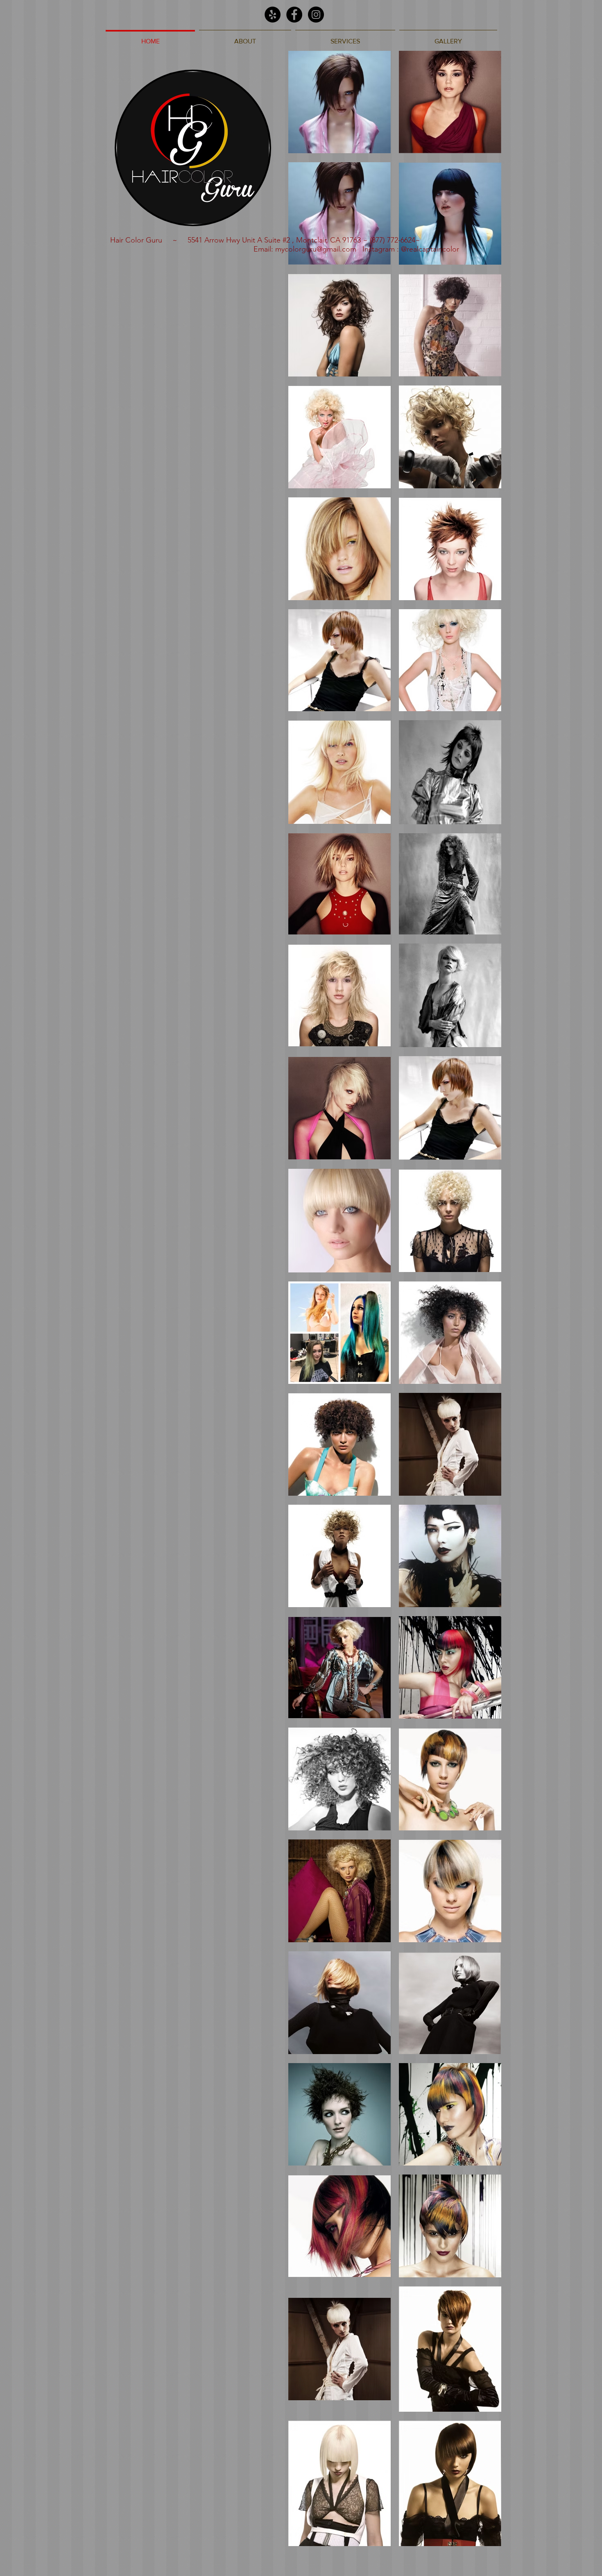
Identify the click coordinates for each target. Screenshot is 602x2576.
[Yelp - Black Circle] (273, 15)
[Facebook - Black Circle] (294, 15)
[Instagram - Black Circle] (316, 15)
